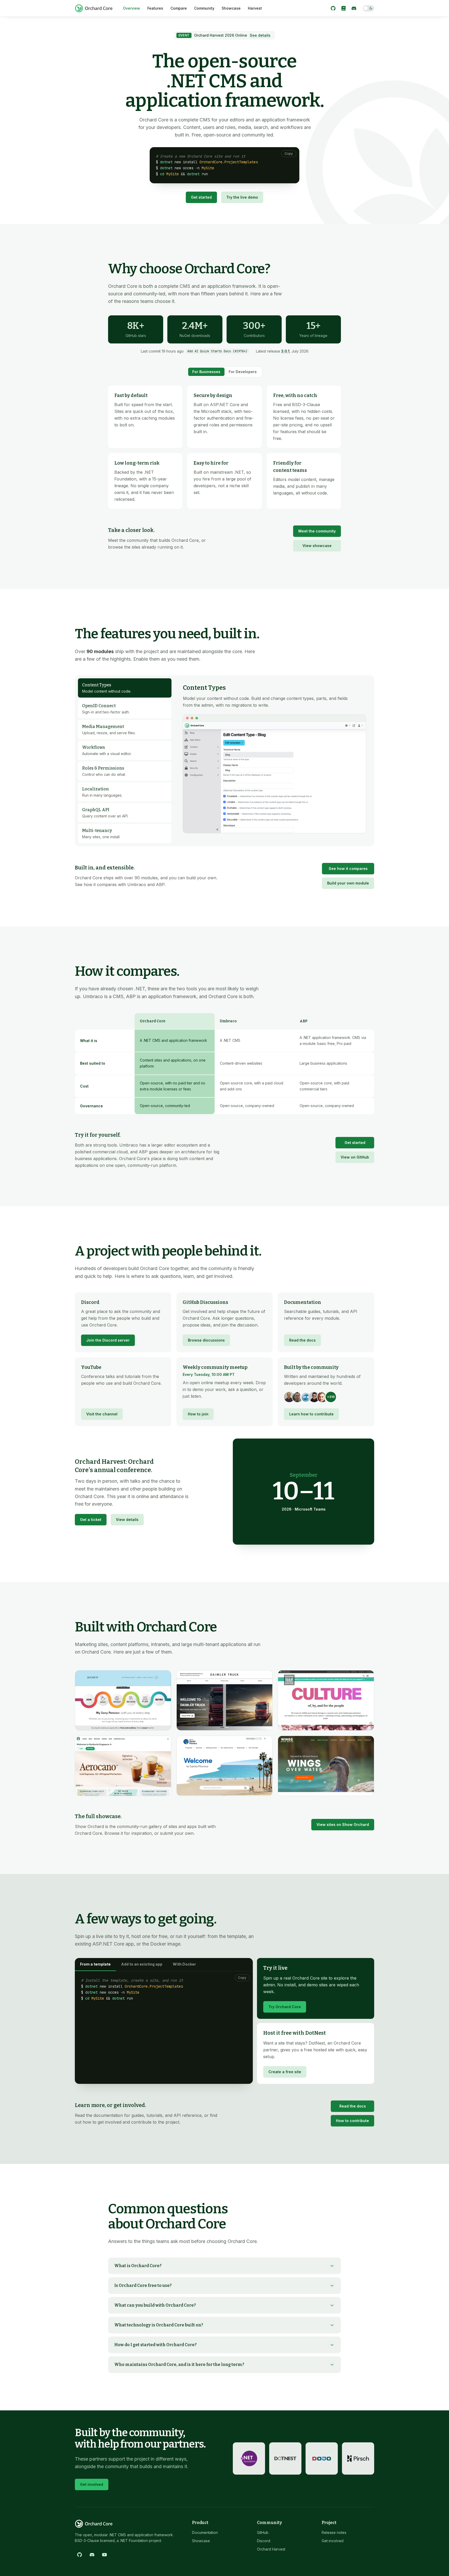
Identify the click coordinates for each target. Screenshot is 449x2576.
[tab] (125, 688)
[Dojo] (322, 2458)
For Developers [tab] (243, 372)
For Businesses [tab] (206, 372)
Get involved (92, 2484)
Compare (179, 8)
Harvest (255, 8)
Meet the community (317, 531)
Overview (131, 8)
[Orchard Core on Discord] (354, 8)
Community (204, 8)
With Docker (184, 1964)
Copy (289, 154)
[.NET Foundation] (249, 2458)
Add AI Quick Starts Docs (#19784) (217, 351)
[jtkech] (322, 1397)
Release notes (334, 2532)
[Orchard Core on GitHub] (333, 8)
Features (155, 8)
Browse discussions (206, 1340)
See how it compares (348, 869)
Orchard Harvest (271, 2549)
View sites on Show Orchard (343, 1824)
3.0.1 (285, 351)
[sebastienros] (298, 1397)
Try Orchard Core (285, 2007)
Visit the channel (102, 1414)
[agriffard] (289, 1397)
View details (127, 1520)
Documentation (205, 2532)
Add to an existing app (142, 1964)
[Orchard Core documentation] (344, 8)
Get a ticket (91, 1520)
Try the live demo (242, 197)
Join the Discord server (108, 1340)
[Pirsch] (358, 2458)
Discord (264, 2541)
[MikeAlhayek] (314, 1397)
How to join (198, 1414)
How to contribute (352, 2121)
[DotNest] (285, 2458)
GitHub (263, 2532)
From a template (95, 1964)
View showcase (317, 546)
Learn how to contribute (311, 1414)
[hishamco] (306, 1397)
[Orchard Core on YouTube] (104, 2555)
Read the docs (302, 1340)
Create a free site (285, 2072)
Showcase (231, 8)
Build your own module (348, 883)
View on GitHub (355, 1157)
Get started (201, 197)
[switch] (368, 8)
